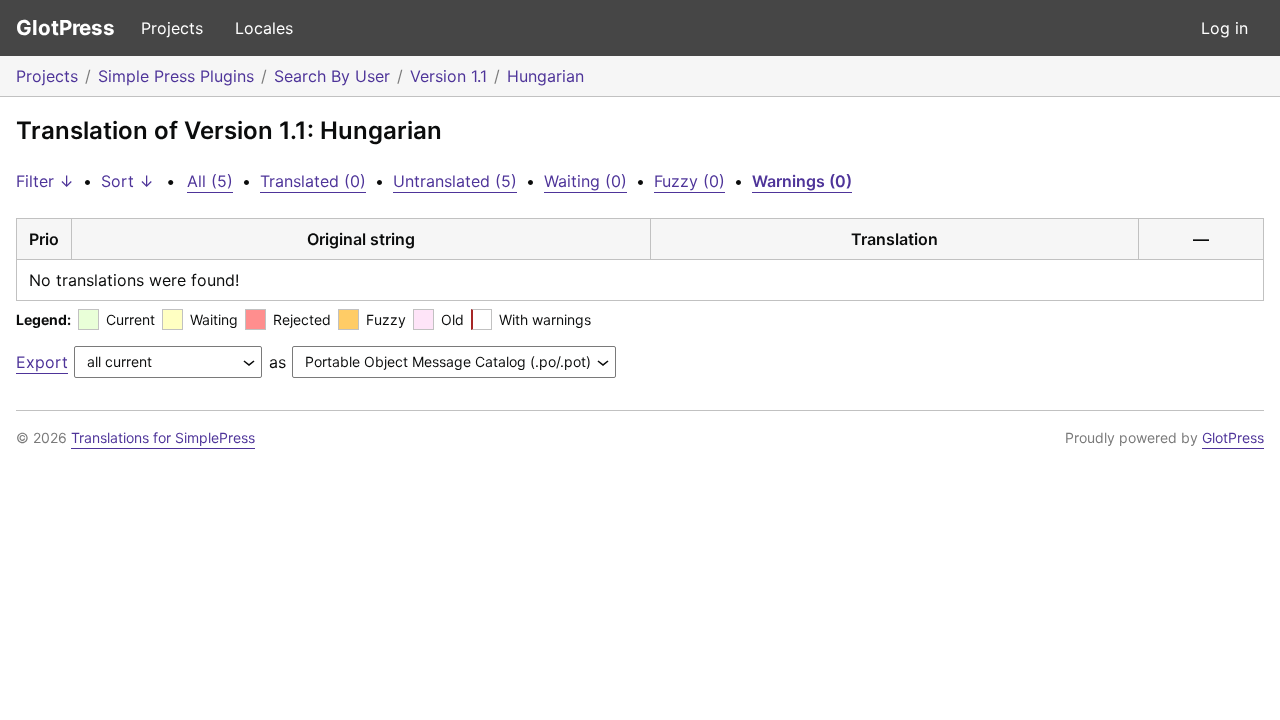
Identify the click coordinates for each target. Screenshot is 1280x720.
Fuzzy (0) (689, 181)
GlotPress (65, 27)
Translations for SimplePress (163, 437)
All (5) (210, 181)
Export (42, 362)
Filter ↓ (45, 181)
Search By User (332, 76)
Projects (172, 28)
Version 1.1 (448, 76)
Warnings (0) (802, 181)
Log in (1224, 28)
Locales (264, 28)
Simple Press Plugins (176, 76)
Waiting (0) (585, 181)
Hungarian (545, 76)
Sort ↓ (127, 181)
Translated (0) (313, 181)
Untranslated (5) (455, 181)
